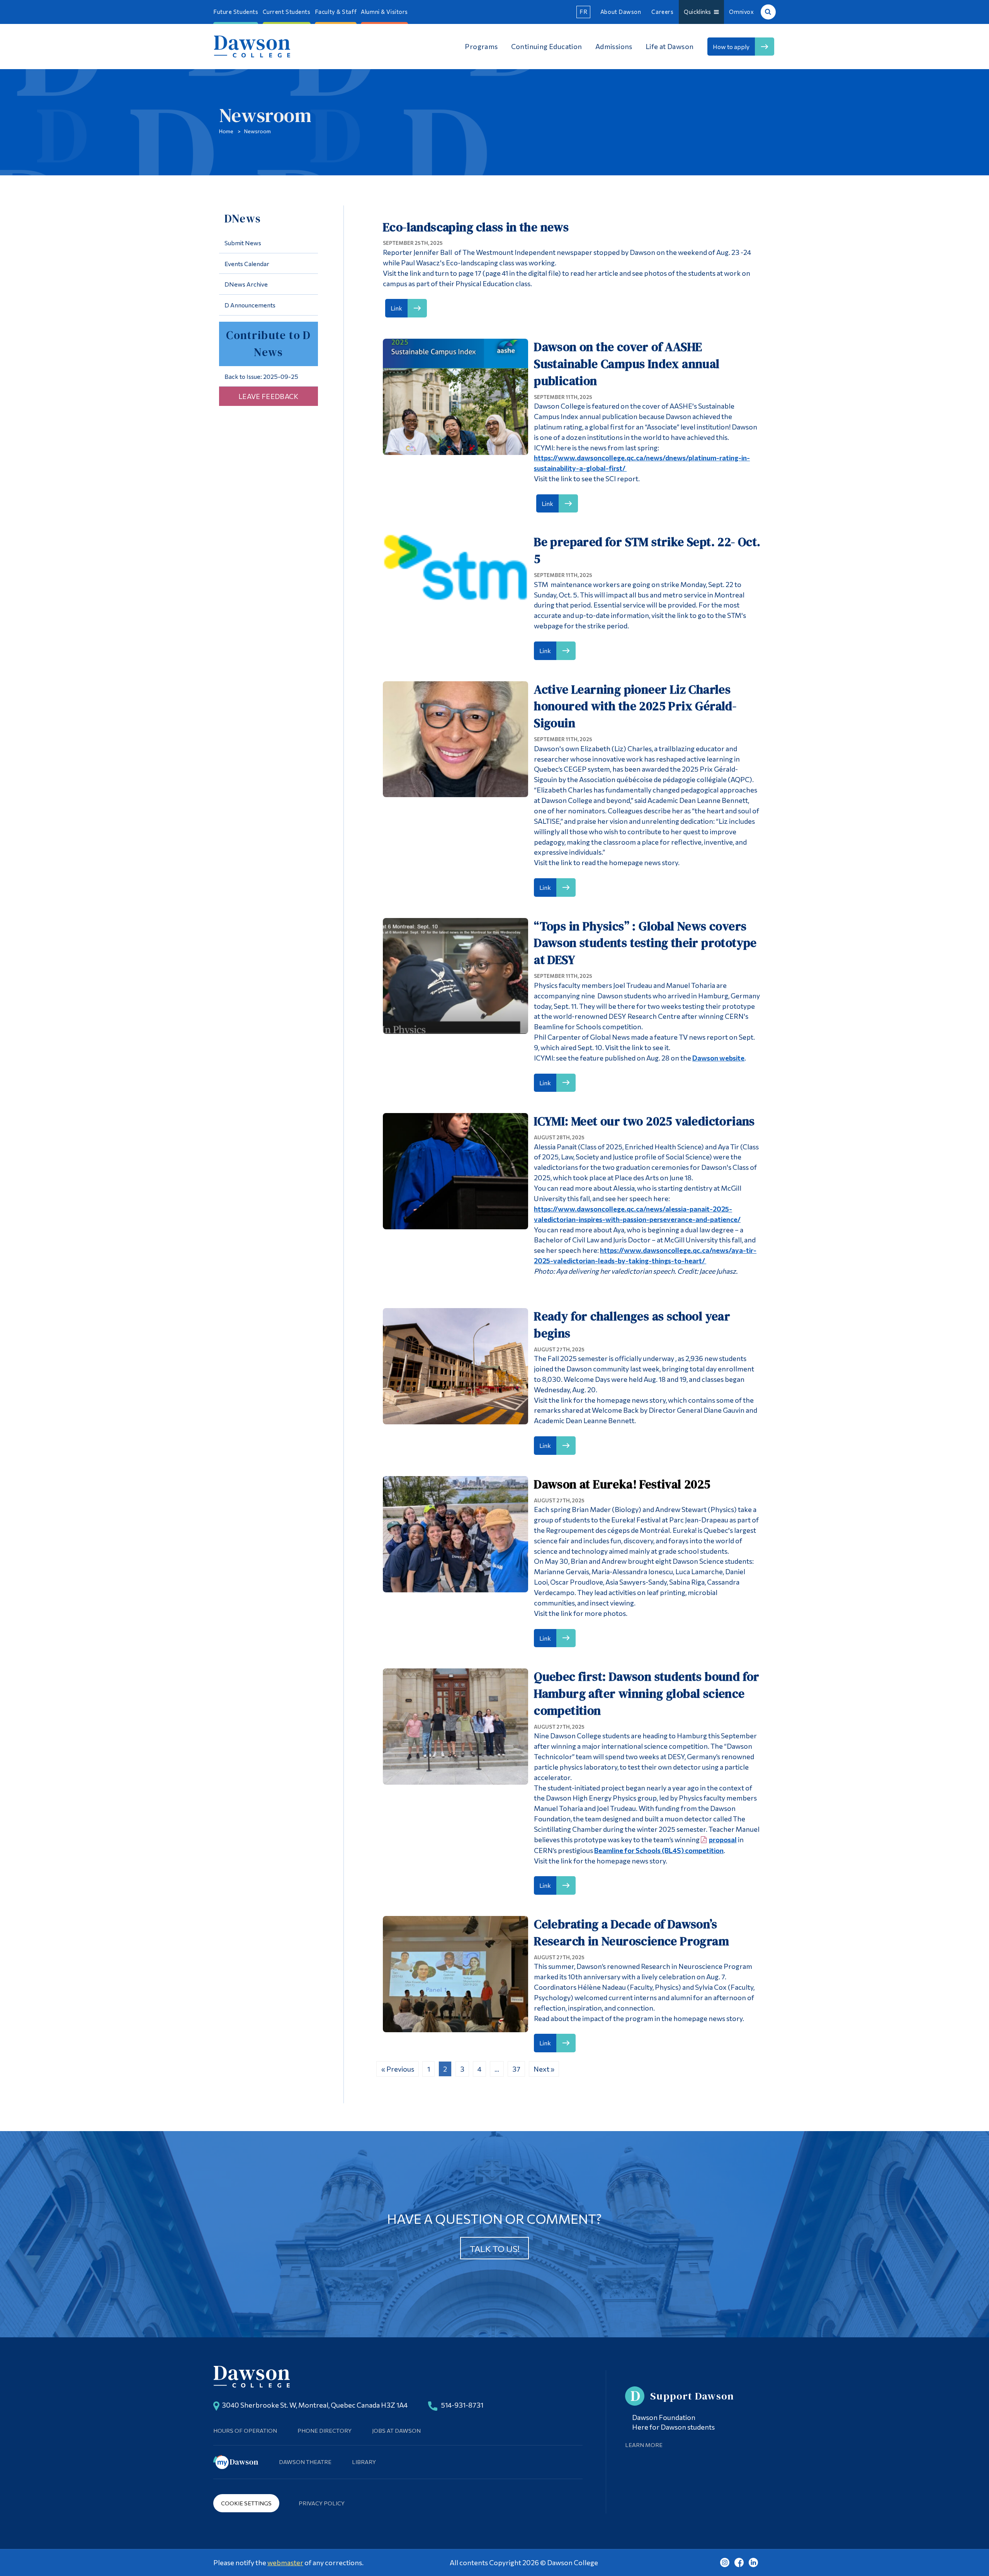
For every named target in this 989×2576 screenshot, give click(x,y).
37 (516, 2069)
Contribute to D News (268, 344)
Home (226, 131)
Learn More (644, 2445)
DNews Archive (246, 284)
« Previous (398, 2069)
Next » (544, 2069)
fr (583, 12)
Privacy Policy (322, 2503)
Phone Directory (325, 2430)
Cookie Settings (246, 2503)
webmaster (285, 2562)
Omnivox (741, 12)
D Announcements (250, 305)
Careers (662, 12)
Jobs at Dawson (396, 2430)
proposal (723, 1840)
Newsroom (257, 131)
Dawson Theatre (305, 2462)
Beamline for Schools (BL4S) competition (659, 1850)
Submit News (243, 243)
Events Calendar (247, 264)
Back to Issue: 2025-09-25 (261, 376)
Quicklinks (699, 12)
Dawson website (718, 1058)
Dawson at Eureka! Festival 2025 (622, 1484)
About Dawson (621, 12)
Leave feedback (268, 396)
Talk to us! (495, 2248)
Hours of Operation (245, 2430)
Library (364, 2462)
